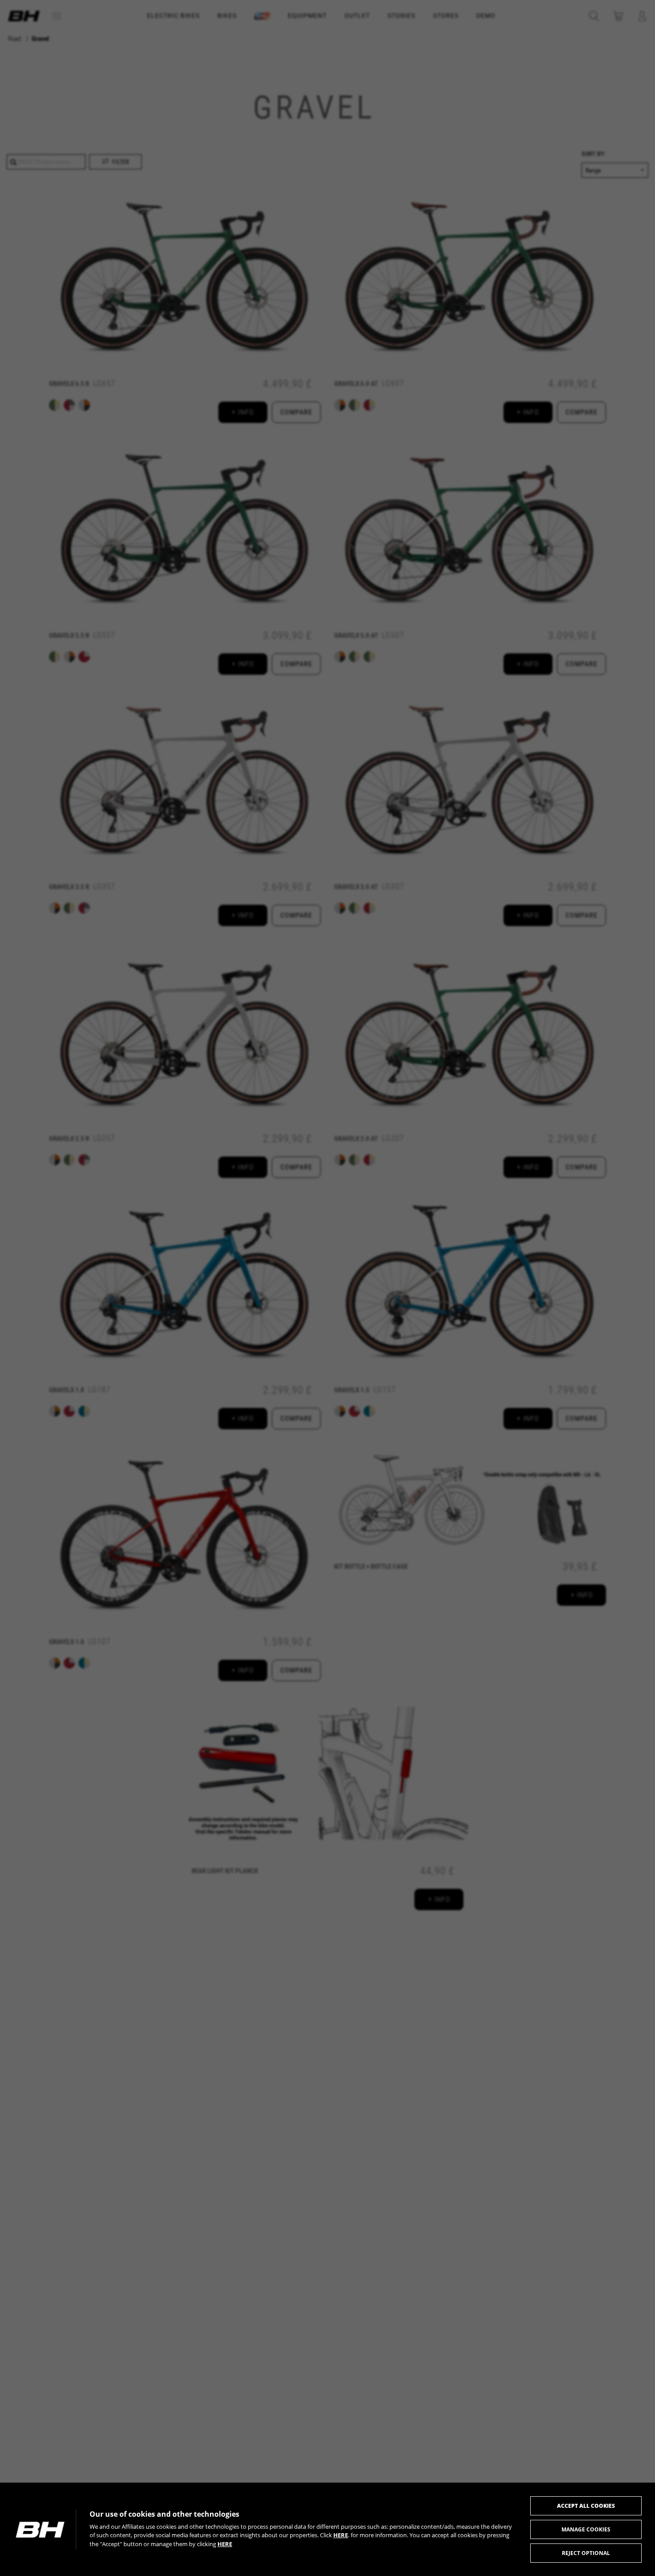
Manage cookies (586, 2529)
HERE (341, 2535)
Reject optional (586, 2553)
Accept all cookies (586, 2506)
